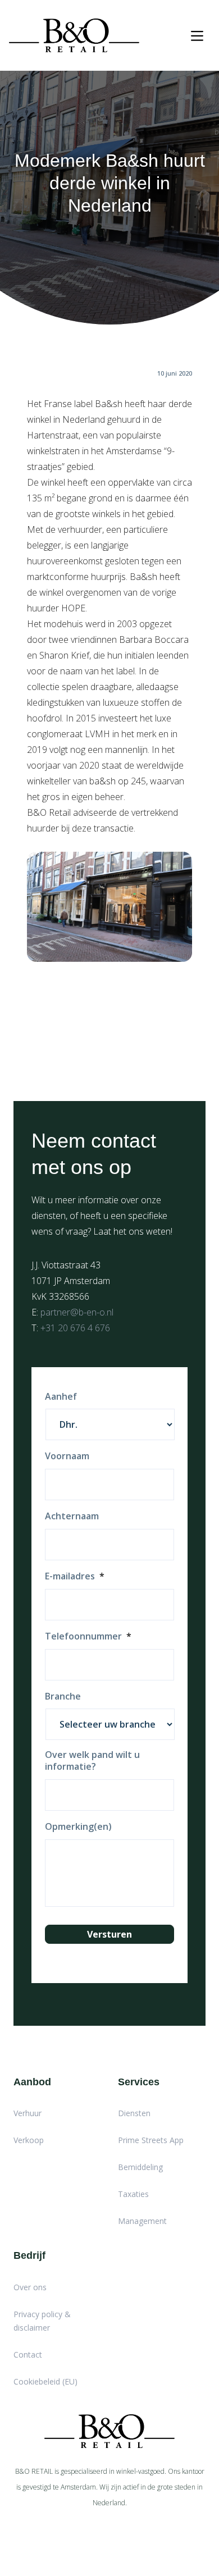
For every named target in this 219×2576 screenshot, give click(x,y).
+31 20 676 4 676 (75, 1328)
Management (142, 2221)
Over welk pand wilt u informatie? (92, 1761)
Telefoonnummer (88, 1636)
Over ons (30, 2287)
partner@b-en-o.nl (77, 1312)
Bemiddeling (140, 2167)
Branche (63, 1696)
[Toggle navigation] (197, 36)
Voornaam (67, 1456)
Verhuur (28, 2113)
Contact (28, 2355)
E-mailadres (75, 1576)
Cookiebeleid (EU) (45, 2381)
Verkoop (29, 2140)
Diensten (134, 2113)
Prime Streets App (151, 2140)
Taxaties (133, 2194)
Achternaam (72, 1516)
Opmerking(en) (78, 1827)
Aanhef (61, 1397)
